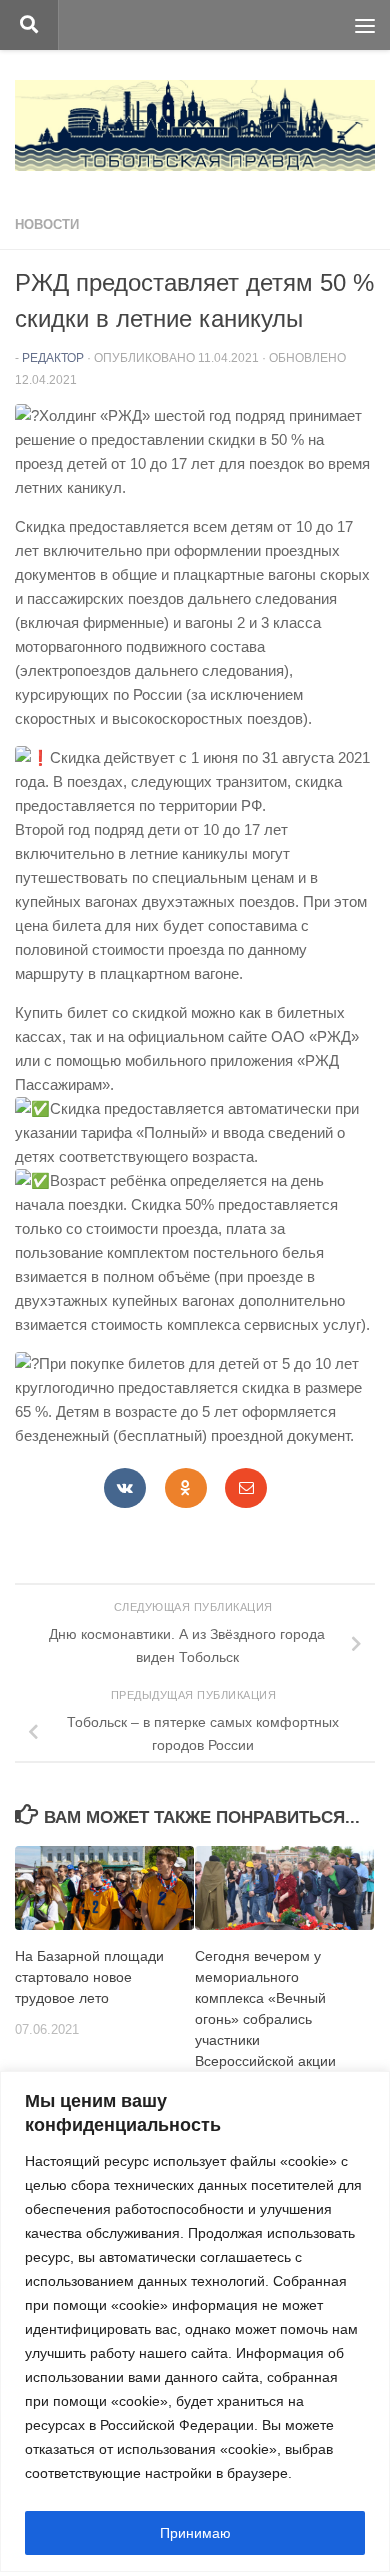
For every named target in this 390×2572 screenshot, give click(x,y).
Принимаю (195, 2533)
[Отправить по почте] (246, 1488)
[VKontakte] (125, 1488)
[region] (195, 2321)
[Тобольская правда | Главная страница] (195, 125)
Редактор (53, 358)
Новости (47, 224)
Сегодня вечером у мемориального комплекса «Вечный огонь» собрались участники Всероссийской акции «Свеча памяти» (265, 2019)
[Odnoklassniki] (186, 1488)
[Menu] (365, 25)
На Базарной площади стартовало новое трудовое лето (89, 1977)
